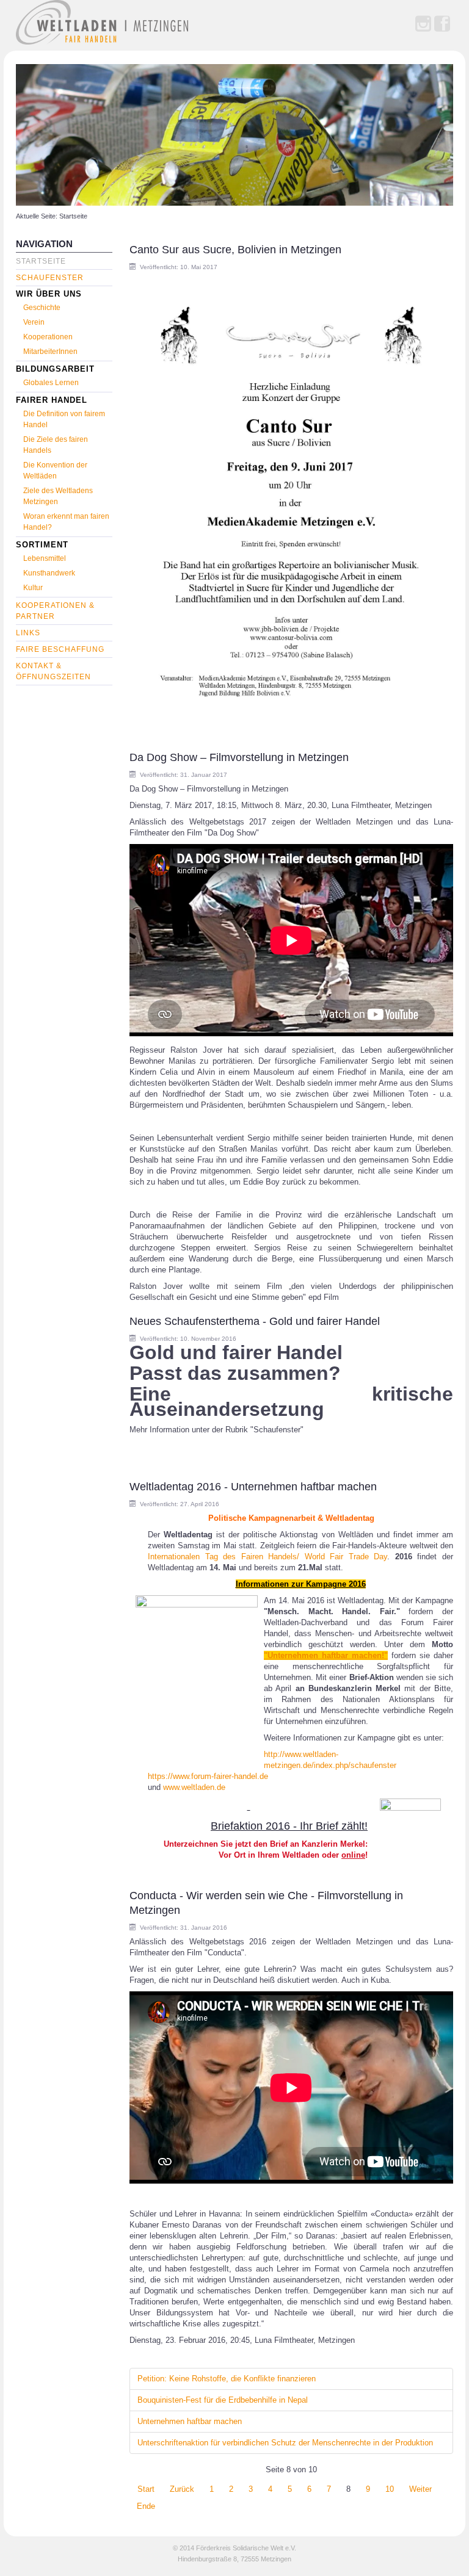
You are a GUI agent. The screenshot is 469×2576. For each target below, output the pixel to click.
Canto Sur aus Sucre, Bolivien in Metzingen (235, 250)
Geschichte (42, 308)
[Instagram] (423, 24)
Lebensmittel (45, 558)
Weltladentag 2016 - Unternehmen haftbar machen (253, 1487)
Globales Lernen (51, 383)
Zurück (182, 2489)
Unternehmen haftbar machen (190, 2421)
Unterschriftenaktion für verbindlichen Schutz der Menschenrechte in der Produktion (285, 2443)
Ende (146, 2506)
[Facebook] (442, 24)
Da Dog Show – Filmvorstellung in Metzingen (239, 757)
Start (146, 2489)
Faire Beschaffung (60, 649)
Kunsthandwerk (49, 573)
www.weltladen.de (194, 1787)
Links (28, 633)
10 (390, 2489)
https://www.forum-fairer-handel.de (208, 1776)
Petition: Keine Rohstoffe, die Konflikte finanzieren (227, 2379)
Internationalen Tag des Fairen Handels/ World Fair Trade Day (267, 1557)
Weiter (420, 2489)
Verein (34, 322)
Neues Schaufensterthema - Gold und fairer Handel (255, 1321)
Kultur (33, 588)
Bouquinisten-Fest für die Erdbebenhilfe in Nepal (223, 2400)
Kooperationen (48, 337)
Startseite (41, 261)
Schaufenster (50, 278)
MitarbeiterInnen (50, 352)
